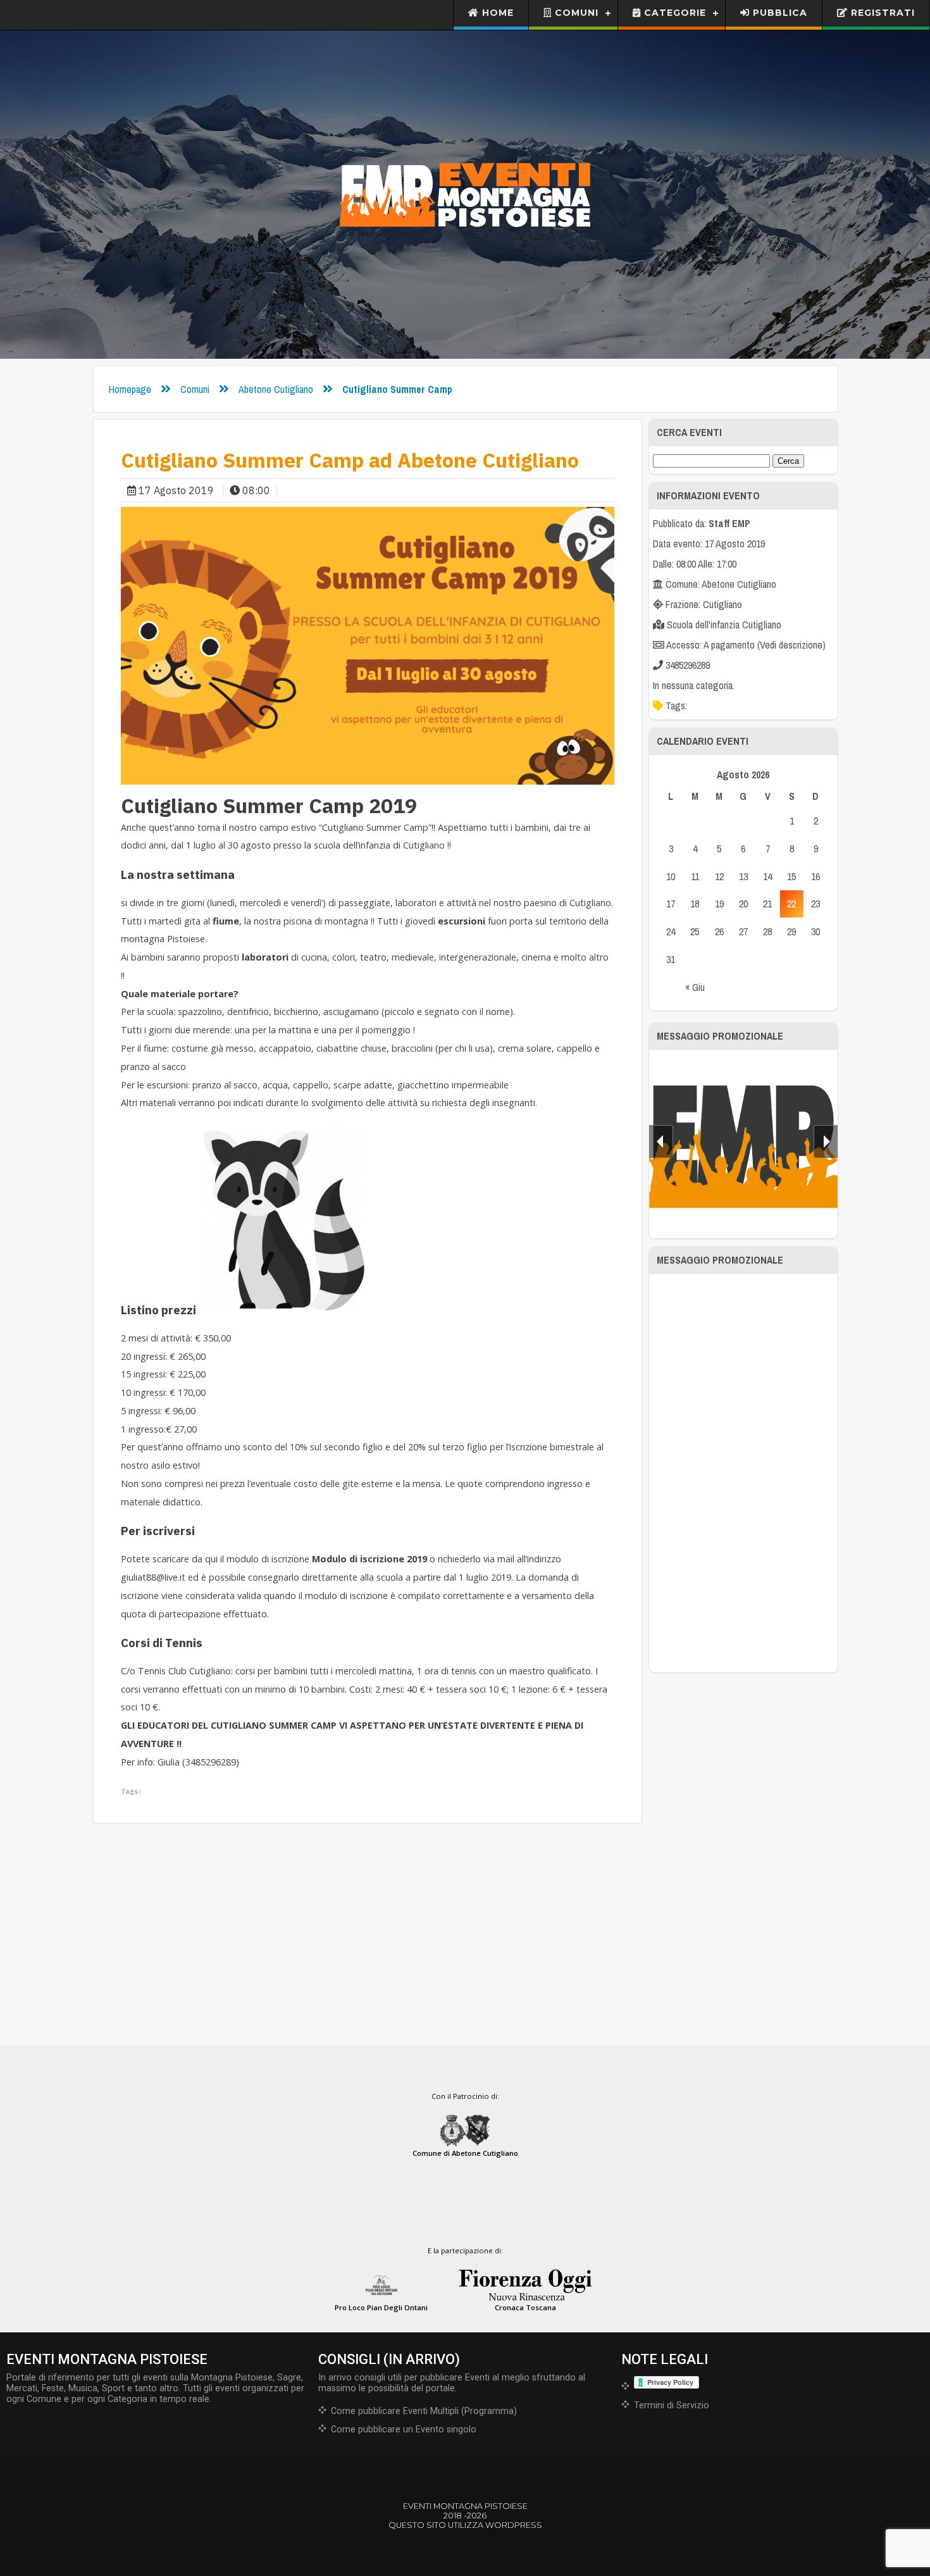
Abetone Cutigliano (276, 389)
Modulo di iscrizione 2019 (369, 1559)
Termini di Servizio (672, 2405)
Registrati (881, 13)
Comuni (575, 13)
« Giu (695, 987)
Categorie (673, 13)
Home (496, 13)
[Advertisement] (743, 1473)
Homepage (130, 389)
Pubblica (778, 13)
